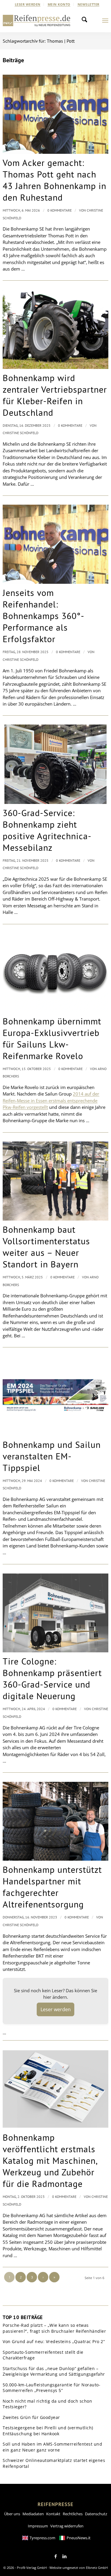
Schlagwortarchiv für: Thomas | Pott (39, 41)
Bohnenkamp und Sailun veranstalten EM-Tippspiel (52, 1456)
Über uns (12, 2514)
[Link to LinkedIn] (65, 2556)
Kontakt (53, 2514)
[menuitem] (28, 4)
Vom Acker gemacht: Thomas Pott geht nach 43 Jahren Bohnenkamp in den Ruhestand (54, 180)
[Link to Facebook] (56, 2556)
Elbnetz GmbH (97, 2568)
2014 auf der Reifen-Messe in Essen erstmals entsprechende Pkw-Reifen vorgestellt (51, 1100)
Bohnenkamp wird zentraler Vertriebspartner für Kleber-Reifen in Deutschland (55, 395)
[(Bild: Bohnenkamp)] (55, 1396)
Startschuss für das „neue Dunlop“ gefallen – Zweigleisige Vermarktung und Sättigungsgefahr (54, 2371)
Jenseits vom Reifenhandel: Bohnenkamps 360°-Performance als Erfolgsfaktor (44, 616)
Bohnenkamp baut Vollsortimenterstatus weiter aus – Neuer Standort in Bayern (46, 1247)
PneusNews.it (79, 2538)
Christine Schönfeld (21, 433)
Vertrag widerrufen (67, 2526)
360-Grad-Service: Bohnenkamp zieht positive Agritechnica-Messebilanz (47, 830)
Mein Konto (59, 4)
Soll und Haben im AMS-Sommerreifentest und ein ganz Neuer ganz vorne (52, 2447)
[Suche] (86, 20)
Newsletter (89, 4)
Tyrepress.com (42, 2538)
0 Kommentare (59, 210)
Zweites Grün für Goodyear (31, 2417)
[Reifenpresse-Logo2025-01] (37, 20)
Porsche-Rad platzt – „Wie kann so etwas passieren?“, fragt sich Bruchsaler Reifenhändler (54, 2328)
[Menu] (105, 20)
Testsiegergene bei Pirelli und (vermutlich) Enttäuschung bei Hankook (48, 2431)
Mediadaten (33, 2514)
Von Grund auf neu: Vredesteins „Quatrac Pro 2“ (54, 2341)
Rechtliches (73, 2514)
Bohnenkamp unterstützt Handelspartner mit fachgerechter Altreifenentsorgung (52, 1887)
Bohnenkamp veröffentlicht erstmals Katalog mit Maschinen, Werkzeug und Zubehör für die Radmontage (50, 2160)
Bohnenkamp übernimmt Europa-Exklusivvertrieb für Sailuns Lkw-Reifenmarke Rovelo (52, 1038)
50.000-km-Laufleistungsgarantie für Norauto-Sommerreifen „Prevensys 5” (52, 2388)
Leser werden (28, 4)
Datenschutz (96, 2514)
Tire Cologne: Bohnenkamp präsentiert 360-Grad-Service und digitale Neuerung (52, 1678)
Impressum (38, 2526)
